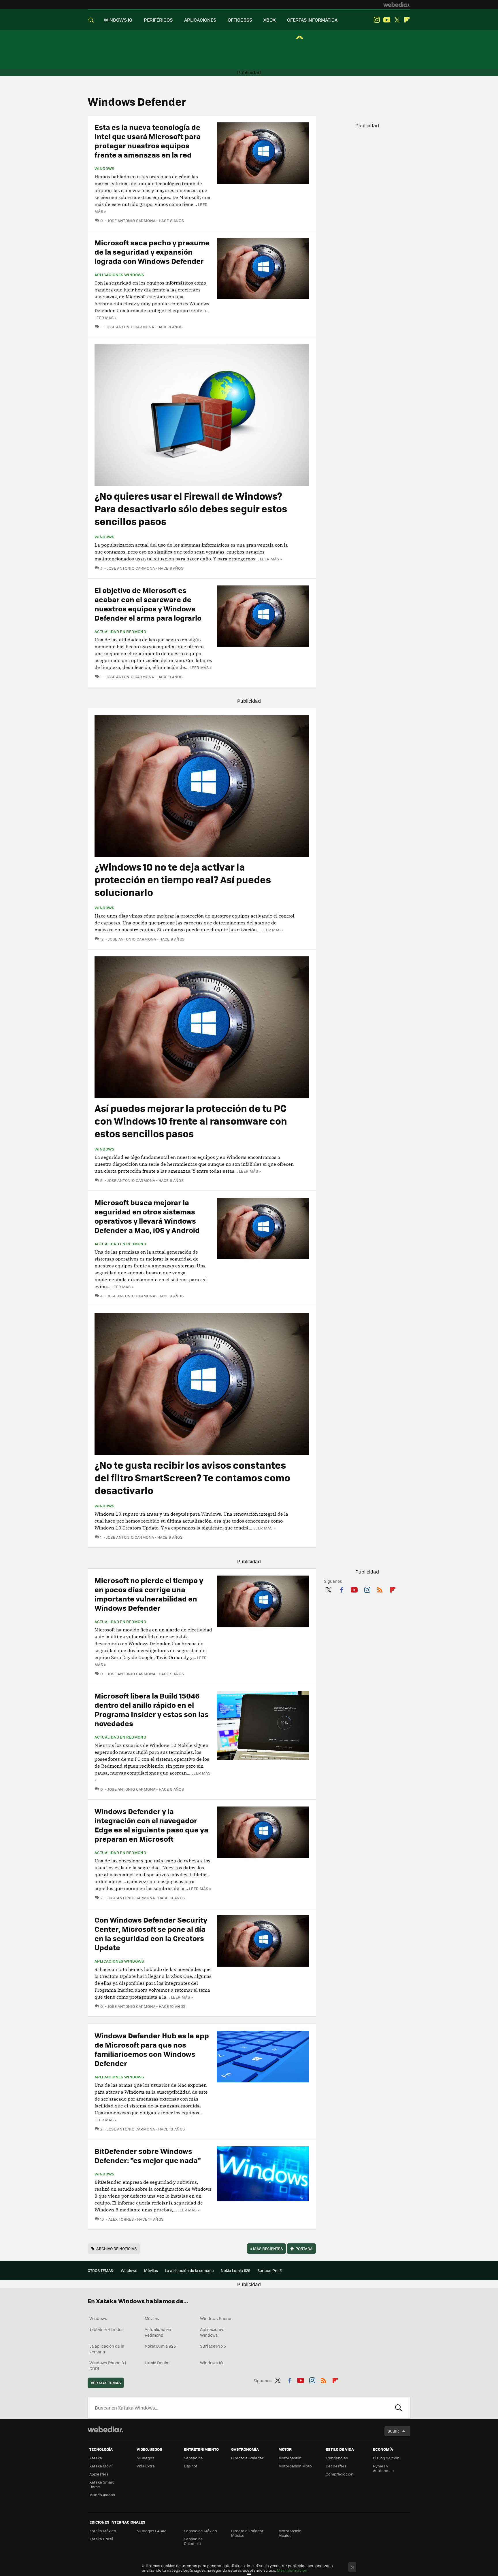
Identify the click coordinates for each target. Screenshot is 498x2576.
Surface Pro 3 (269, 2270)
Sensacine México (200, 2531)
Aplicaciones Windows (119, 275)
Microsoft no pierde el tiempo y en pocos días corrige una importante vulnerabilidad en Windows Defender (149, 1594)
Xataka (96, 2458)
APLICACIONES (200, 20)
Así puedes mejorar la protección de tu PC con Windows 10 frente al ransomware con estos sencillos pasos (191, 1121)
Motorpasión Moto (295, 2466)
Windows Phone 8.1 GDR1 (108, 2365)
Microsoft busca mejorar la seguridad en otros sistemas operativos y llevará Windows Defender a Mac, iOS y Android (147, 1216)
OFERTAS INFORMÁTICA (312, 20)
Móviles (151, 2270)
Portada (304, 2248)
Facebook (342, 1589)
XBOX (269, 20)
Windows (104, 168)
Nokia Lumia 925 (236, 2270)
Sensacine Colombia (193, 2541)
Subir (393, 2431)
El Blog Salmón (386, 2458)
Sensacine (193, 2458)
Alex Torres (121, 2219)
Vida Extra (146, 2466)
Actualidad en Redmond (120, 632)
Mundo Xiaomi (102, 2495)
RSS (380, 1589)
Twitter (397, 20)
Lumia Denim (157, 2363)
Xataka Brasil (101, 2539)
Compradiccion (339, 2474)
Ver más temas (106, 2383)
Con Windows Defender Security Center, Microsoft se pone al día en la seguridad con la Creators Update (151, 1933)
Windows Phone (216, 2318)
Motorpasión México (290, 2533)
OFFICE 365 (240, 20)
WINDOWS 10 (118, 20)
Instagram (377, 20)
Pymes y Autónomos (383, 2468)
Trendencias (337, 2458)
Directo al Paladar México (247, 2533)
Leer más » (105, 318)
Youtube (387, 20)
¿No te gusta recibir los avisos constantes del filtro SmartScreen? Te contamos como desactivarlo (192, 1477)
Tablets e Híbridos (106, 2329)
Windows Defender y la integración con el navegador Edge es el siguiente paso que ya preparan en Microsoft (151, 1825)
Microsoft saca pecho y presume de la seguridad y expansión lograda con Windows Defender (152, 252)
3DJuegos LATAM (152, 2531)
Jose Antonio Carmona (131, 220)
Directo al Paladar (247, 2458)
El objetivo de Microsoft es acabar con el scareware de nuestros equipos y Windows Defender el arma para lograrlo (148, 604)
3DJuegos (145, 2458)
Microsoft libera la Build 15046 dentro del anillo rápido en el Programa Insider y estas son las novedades (152, 1709)
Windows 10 (211, 2363)
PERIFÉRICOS (158, 20)
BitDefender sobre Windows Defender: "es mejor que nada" (148, 2155)
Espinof (190, 2466)
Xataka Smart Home (102, 2484)
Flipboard (407, 20)
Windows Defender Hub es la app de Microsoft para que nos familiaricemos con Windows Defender (152, 2049)
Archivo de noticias (116, 2248)
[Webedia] (397, 5)
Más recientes (266, 2248)
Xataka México (103, 2531)
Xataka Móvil (101, 2466)
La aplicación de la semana (189, 2270)
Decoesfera (336, 2466)
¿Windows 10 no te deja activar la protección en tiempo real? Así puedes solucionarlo (183, 879)
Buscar (399, 2408)
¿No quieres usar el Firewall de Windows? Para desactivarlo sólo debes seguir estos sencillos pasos (191, 508)
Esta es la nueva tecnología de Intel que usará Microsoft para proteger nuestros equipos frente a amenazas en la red (148, 141)
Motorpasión (290, 2458)
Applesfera (99, 2474)
